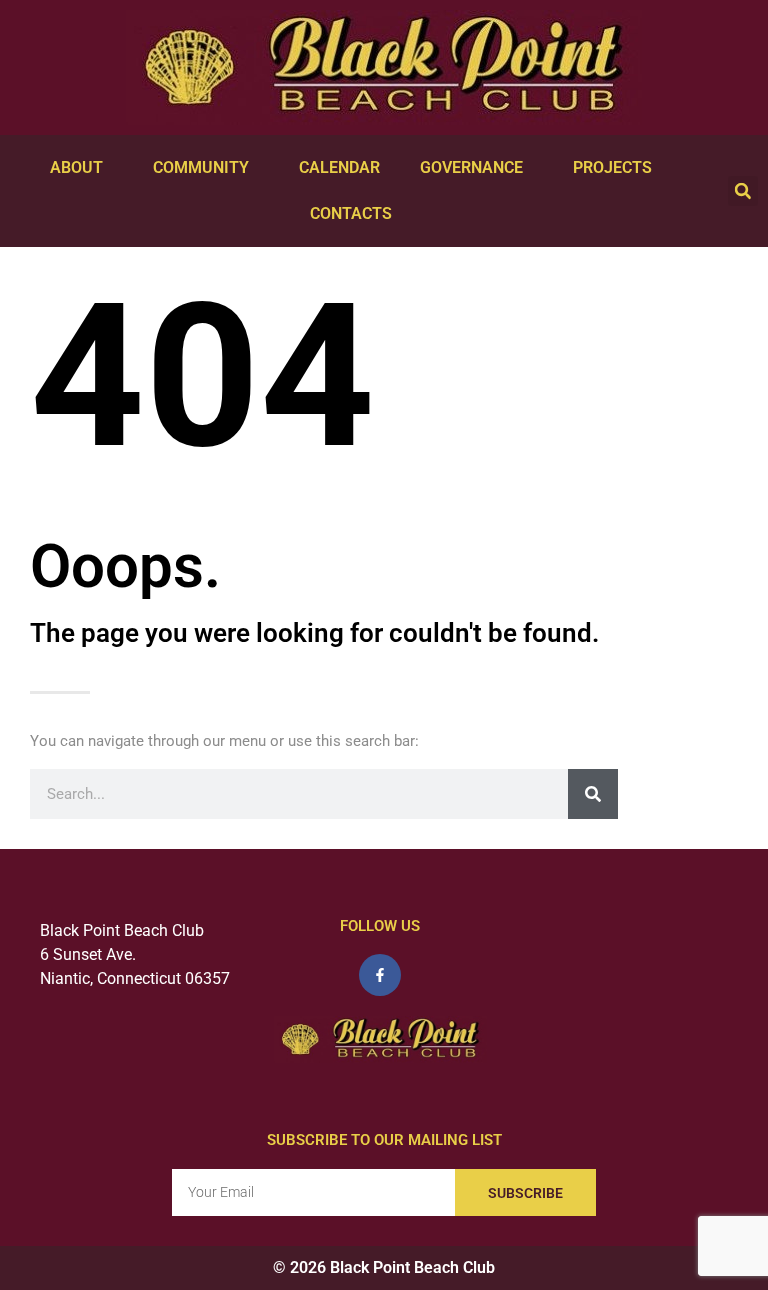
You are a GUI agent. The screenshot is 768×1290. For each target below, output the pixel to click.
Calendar (339, 167)
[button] (743, 191)
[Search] (593, 794)
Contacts (351, 213)
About (76, 167)
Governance (471, 167)
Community (201, 167)
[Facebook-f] (380, 975)
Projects (612, 167)
